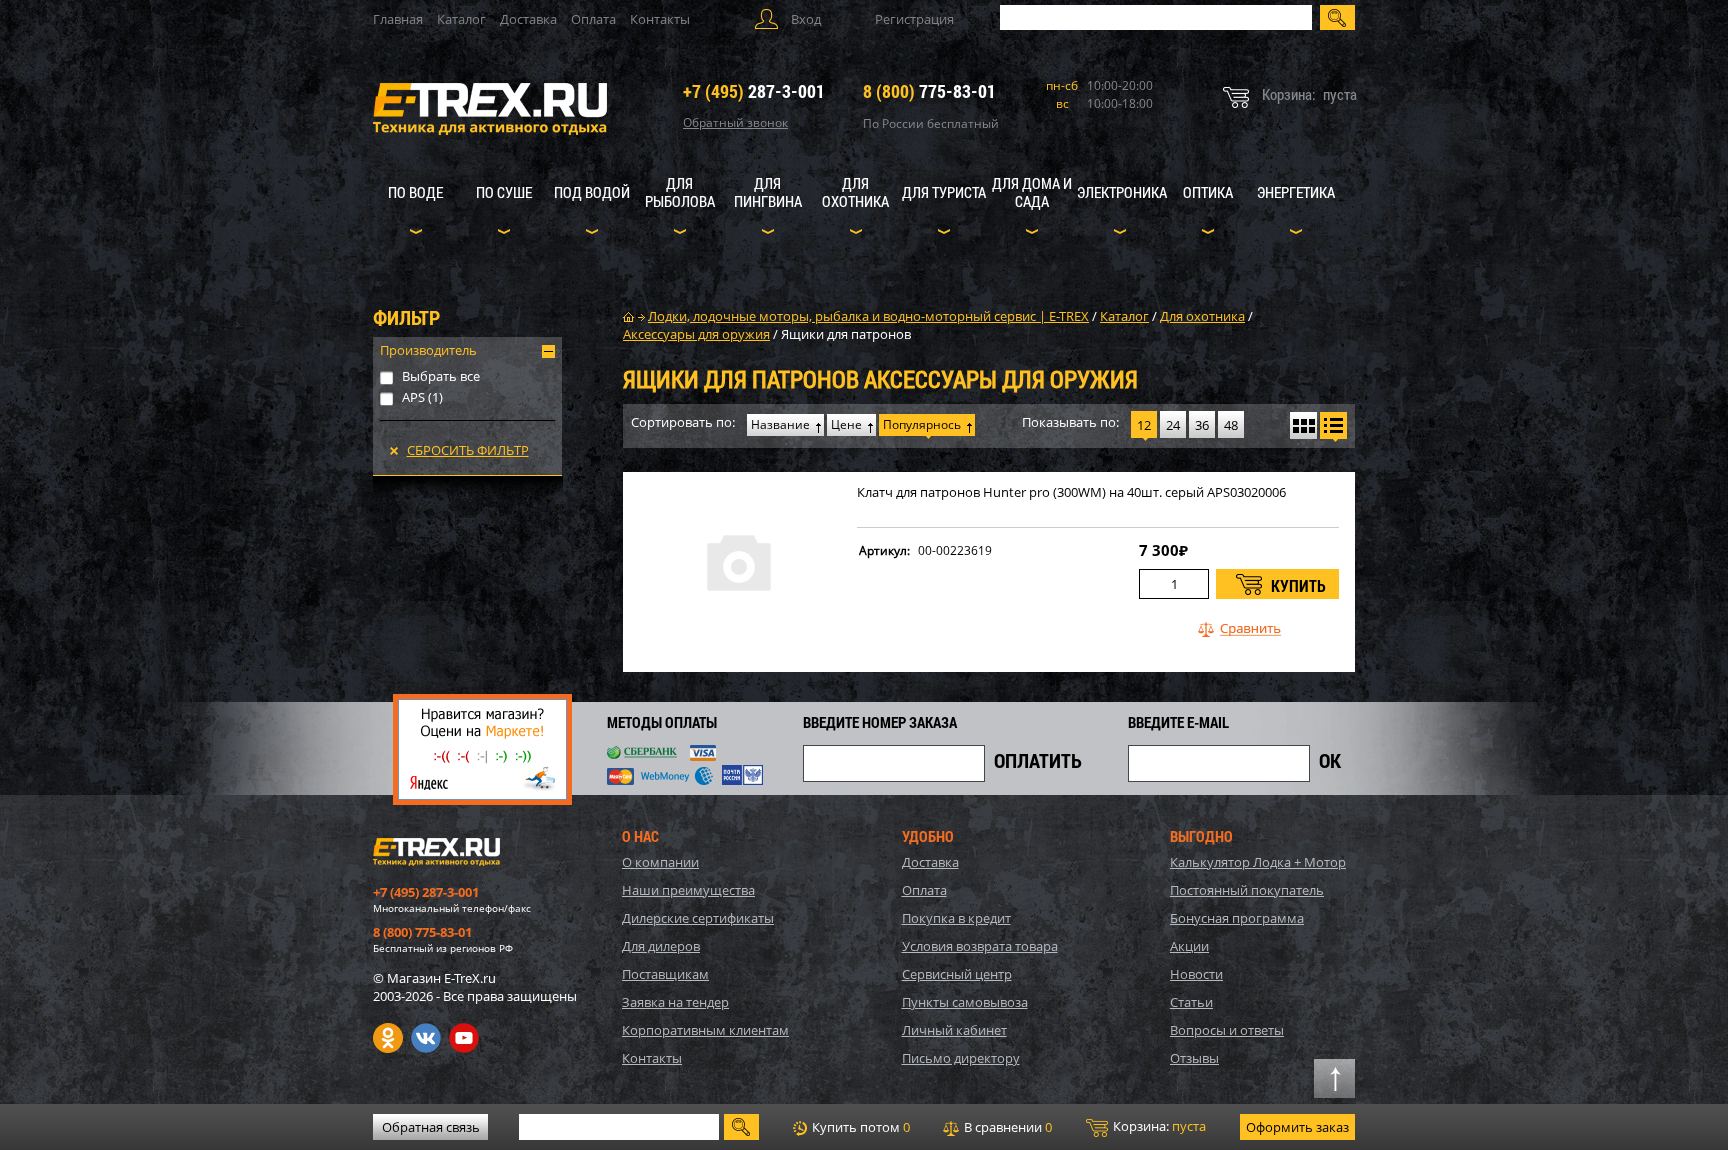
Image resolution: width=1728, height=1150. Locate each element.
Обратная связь (431, 1127)
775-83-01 (929, 91)
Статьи (1191, 1002)
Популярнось (922, 424)
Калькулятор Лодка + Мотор (1258, 862)
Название (780, 424)
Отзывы (1194, 1058)
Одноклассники (388, 1038)
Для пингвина (768, 192)
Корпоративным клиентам (705, 1030)
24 (1173, 425)
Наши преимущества (688, 890)
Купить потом (859, 1127)
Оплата (593, 19)
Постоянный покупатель (1247, 890)
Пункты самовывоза (965, 1002)
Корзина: (1158, 1126)
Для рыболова (680, 192)
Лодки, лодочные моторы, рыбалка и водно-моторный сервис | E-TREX (868, 316)
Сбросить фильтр (468, 450)
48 (1231, 425)
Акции (1189, 946)
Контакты (660, 19)
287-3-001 (754, 91)
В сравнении (1006, 1127)
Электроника (1122, 192)
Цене (846, 424)
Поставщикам (665, 974)
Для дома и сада (1032, 192)
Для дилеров (661, 946)
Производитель (428, 350)
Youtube (464, 1038)
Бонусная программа (1237, 918)
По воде (415, 192)
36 (1202, 425)
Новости (1196, 974)
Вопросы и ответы (1227, 1030)
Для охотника (855, 192)
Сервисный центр (957, 974)
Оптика (1208, 192)
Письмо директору (961, 1058)
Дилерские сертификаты (698, 918)
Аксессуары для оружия (696, 334)
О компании (660, 862)
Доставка (528, 19)
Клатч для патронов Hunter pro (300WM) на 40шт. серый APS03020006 (1071, 492)
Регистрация (914, 19)
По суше (504, 192)
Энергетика (1296, 192)
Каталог (461, 19)
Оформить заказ (1297, 1127)
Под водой (592, 192)
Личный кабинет (954, 1030)
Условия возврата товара (980, 946)
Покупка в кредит (956, 918)
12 (1144, 425)
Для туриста (944, 192)
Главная (398, 19)
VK (426, 1038)
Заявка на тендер (675, 1002)
